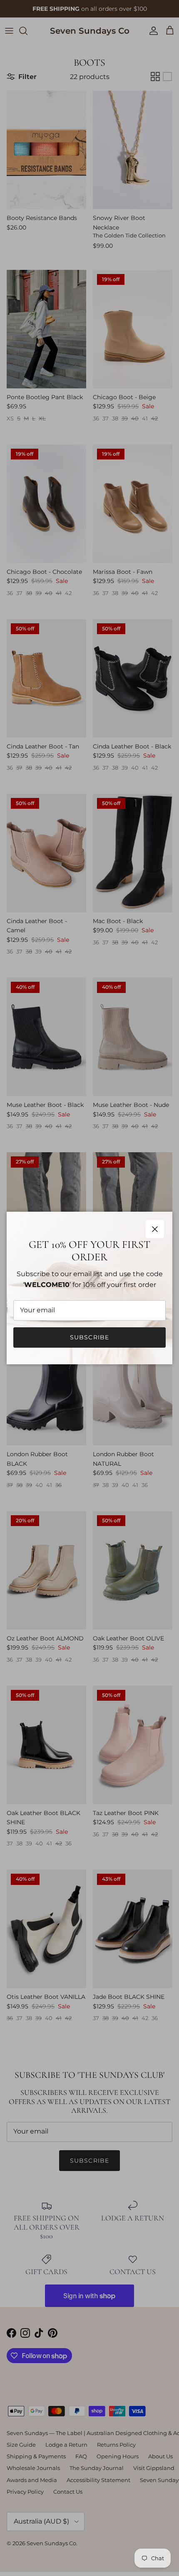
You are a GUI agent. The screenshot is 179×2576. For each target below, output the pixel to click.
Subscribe (89, 1337)
